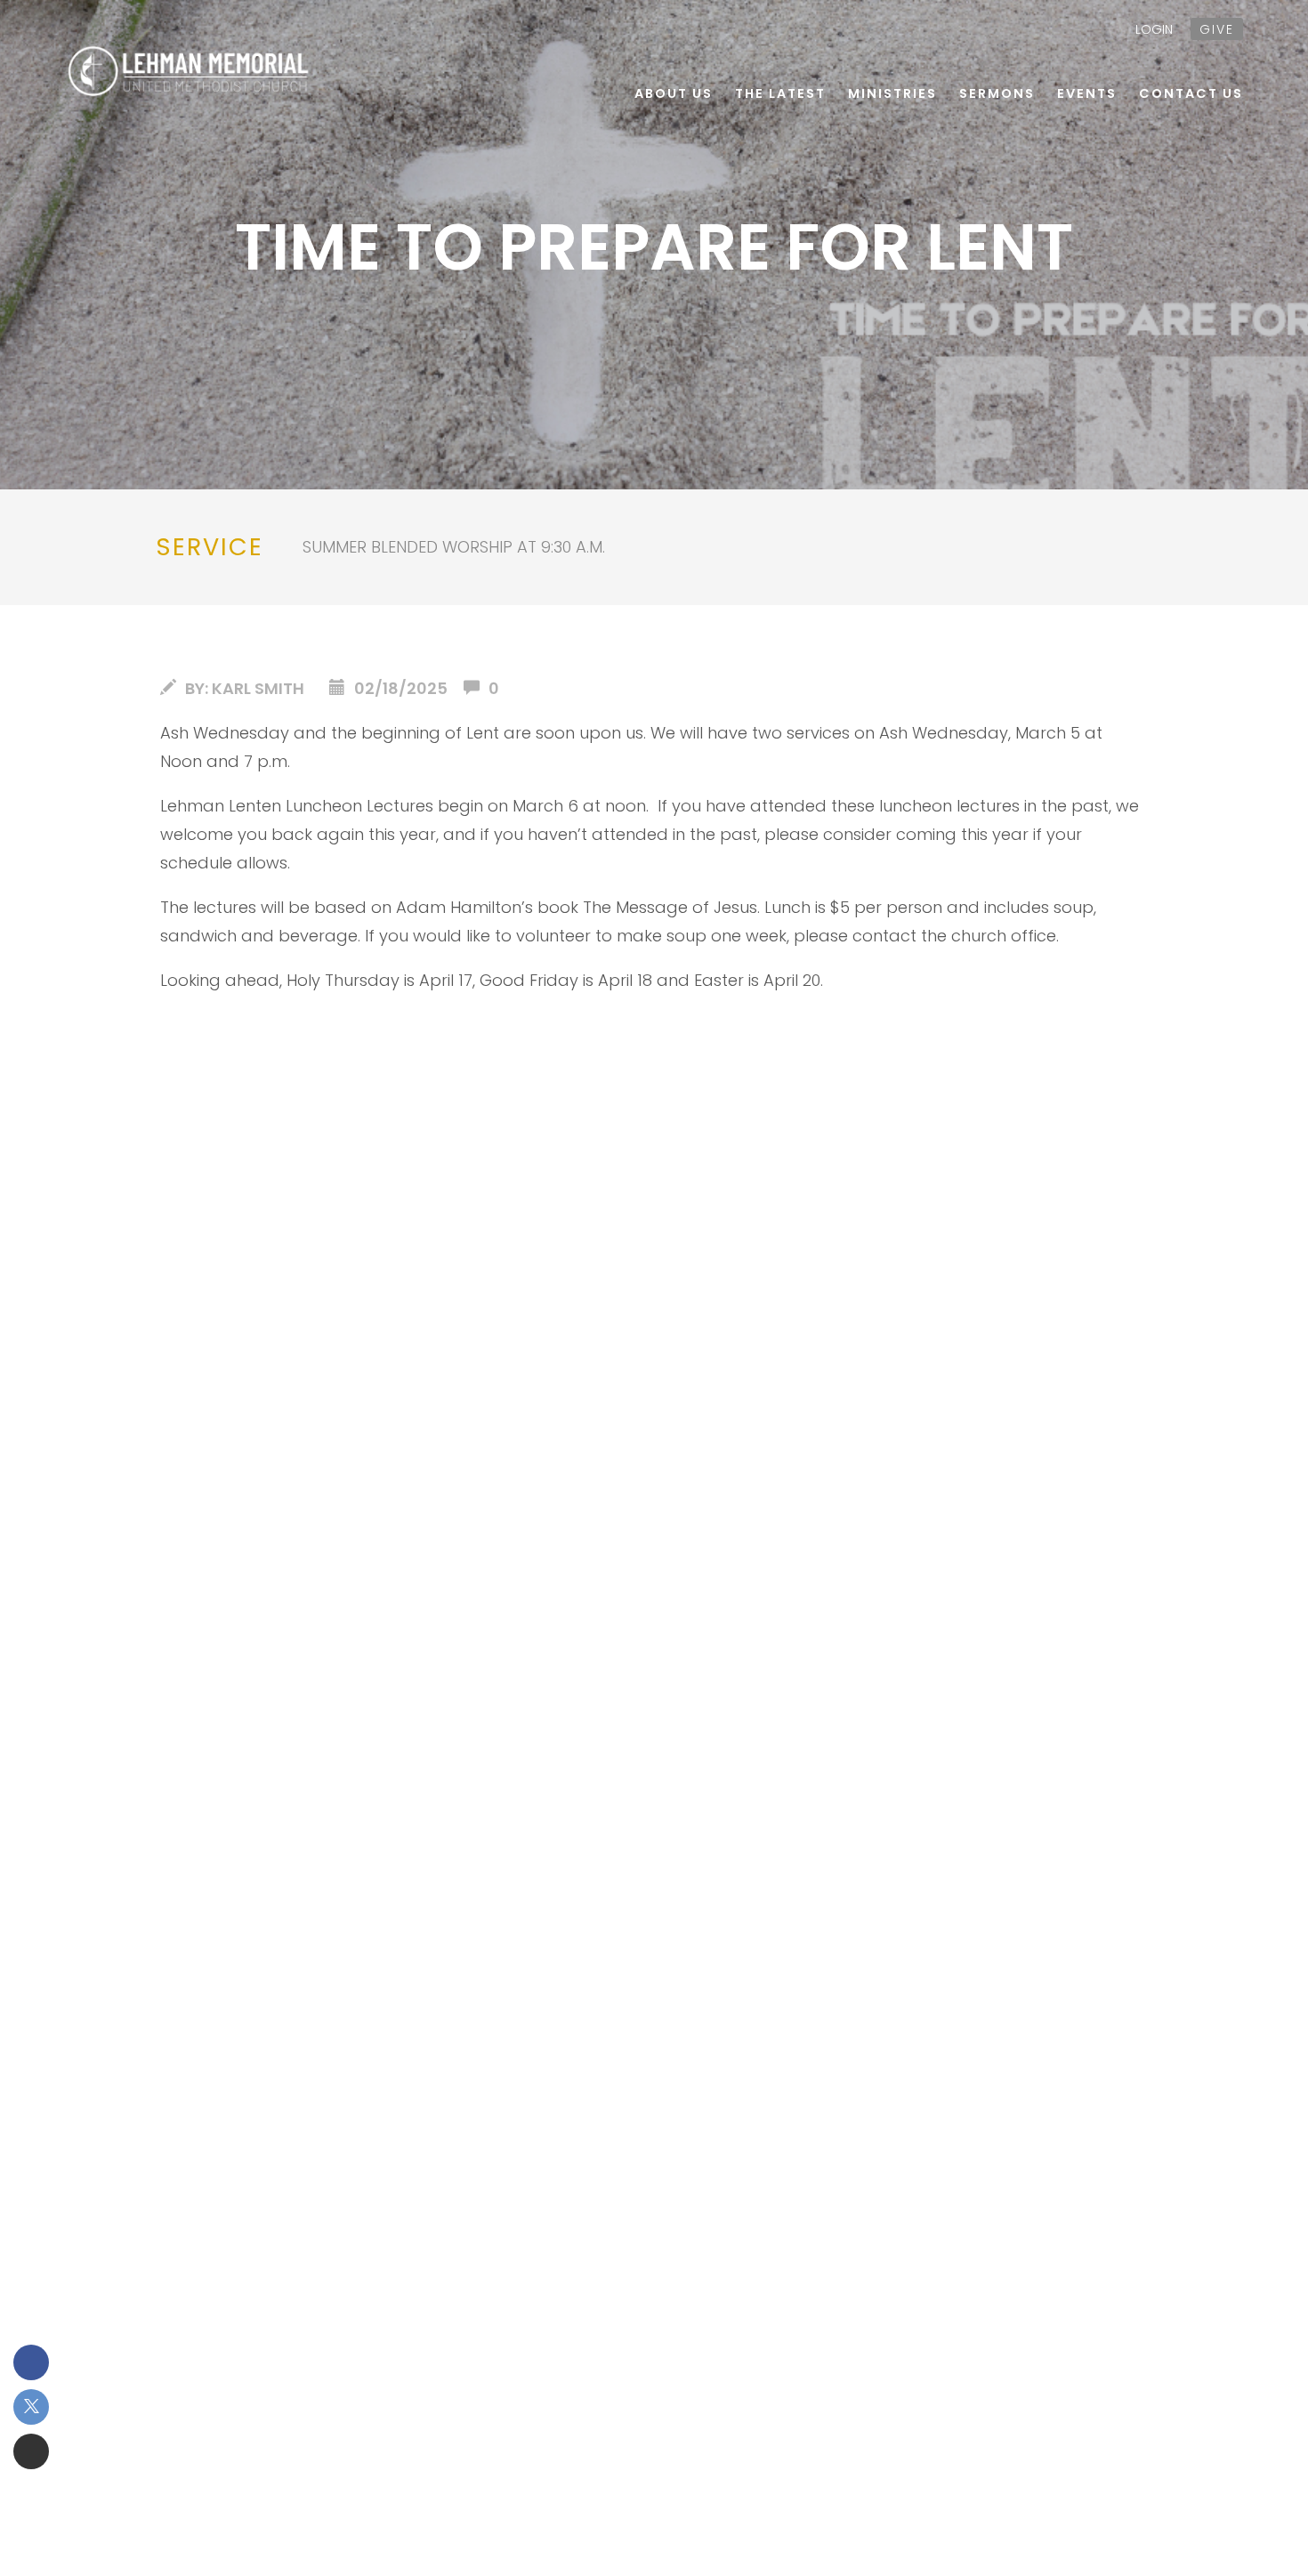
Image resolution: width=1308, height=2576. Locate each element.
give (1217, 29)
